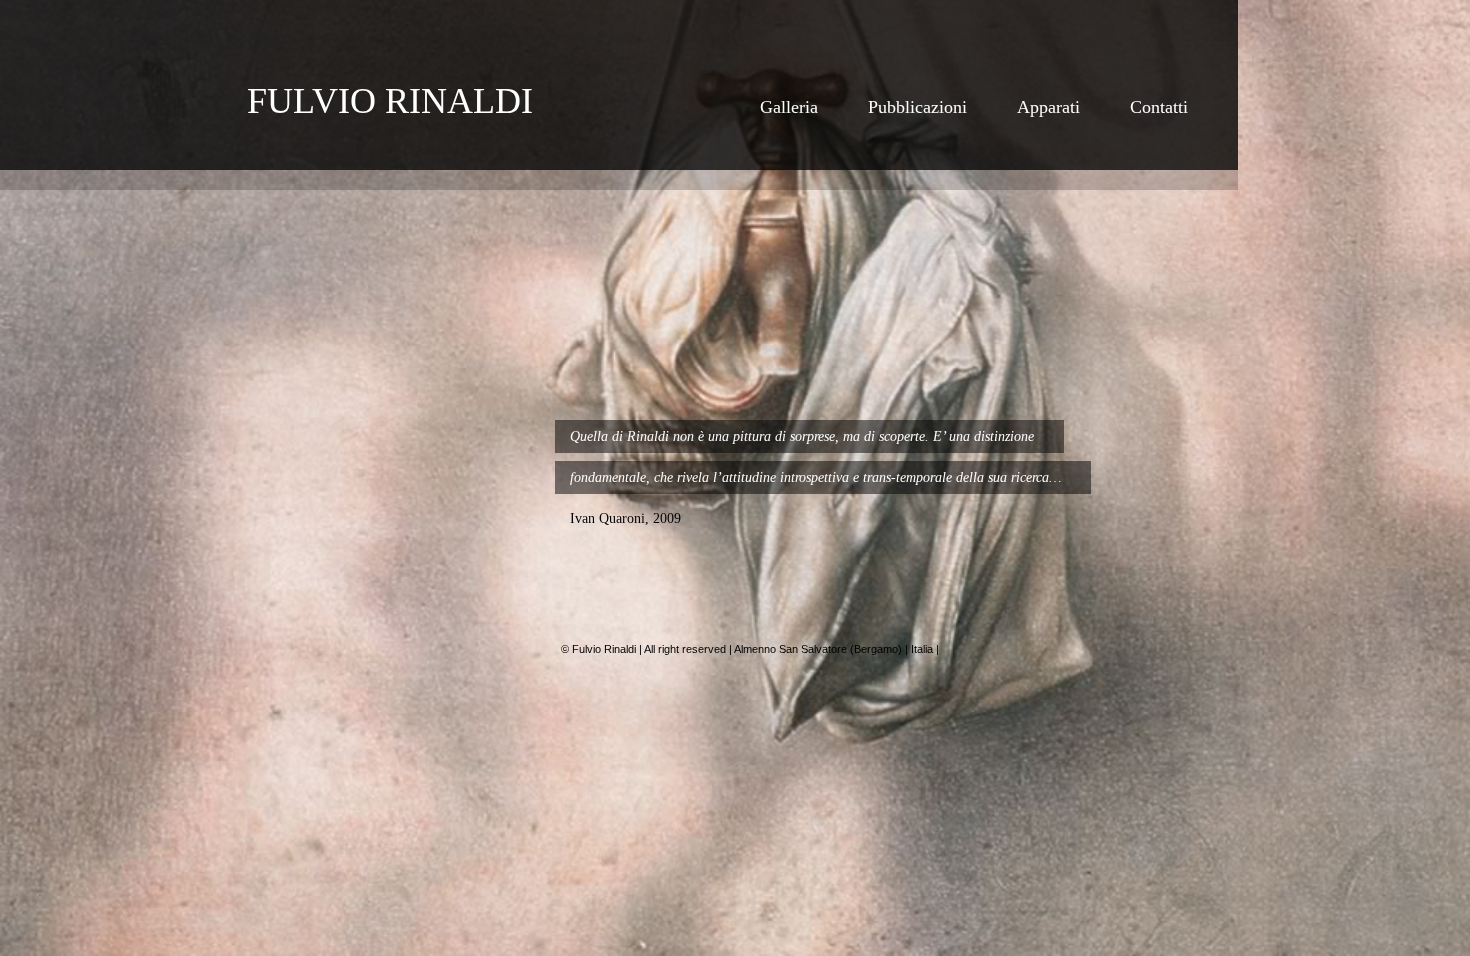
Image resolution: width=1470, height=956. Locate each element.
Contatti (1159, 107)
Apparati (1048, 107)
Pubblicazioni (917, 107)
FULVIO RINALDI (390, 101)
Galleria (789, 107)
